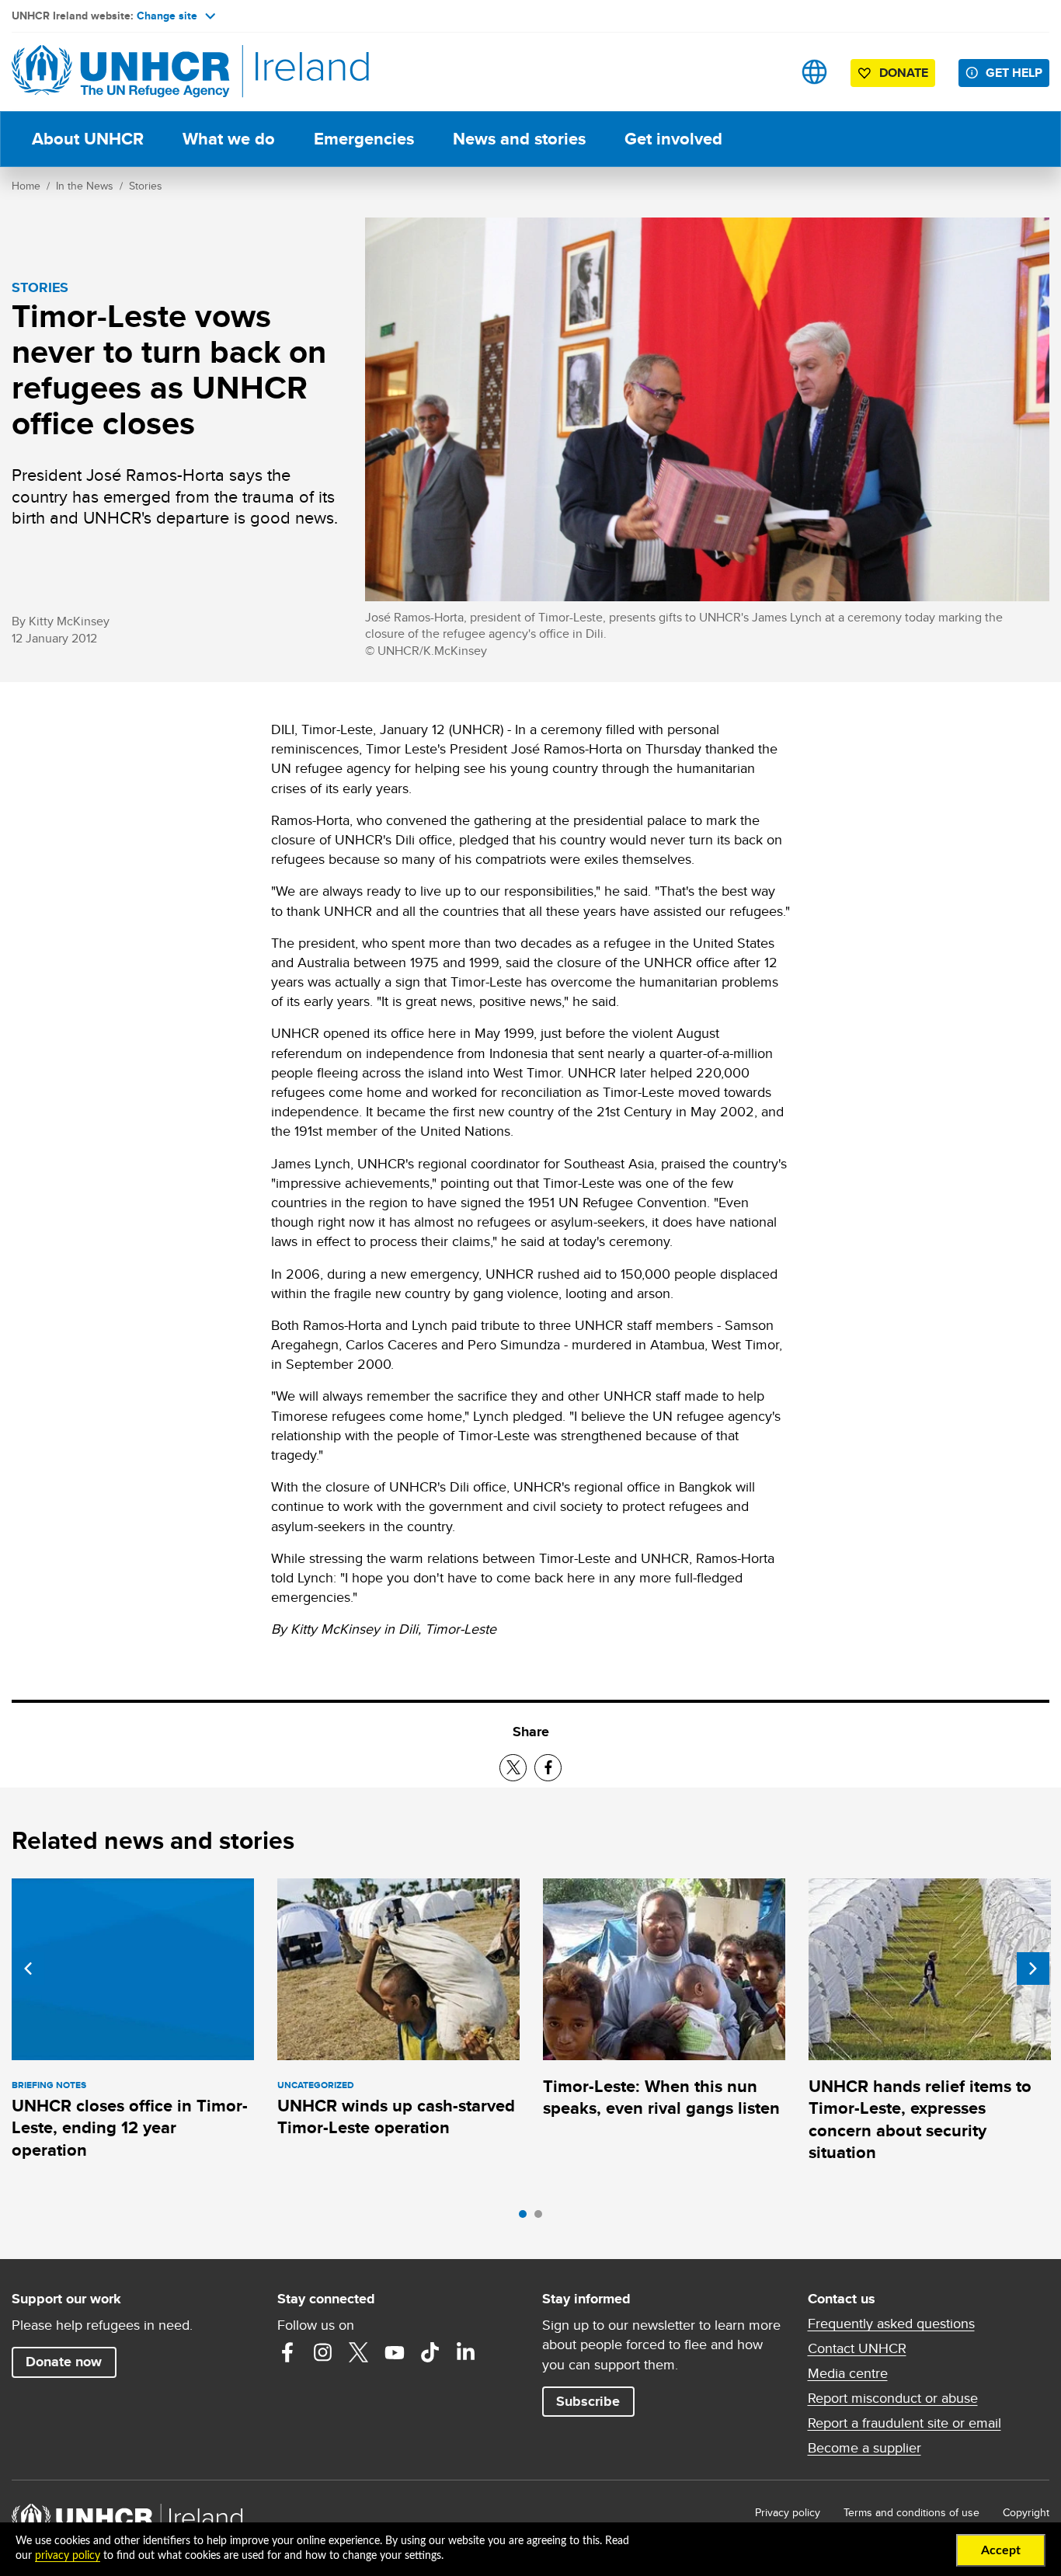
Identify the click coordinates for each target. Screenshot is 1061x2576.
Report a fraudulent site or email (904, 2423)
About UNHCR (88, 139)
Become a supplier (864, 2448)
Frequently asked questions (891, 2324)
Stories (146, 186)
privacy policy (68, 2556)
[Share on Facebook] (548, 1768)
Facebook (287, 2352)
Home (26, 186)
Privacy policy (788, 2512)
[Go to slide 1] (527, 2218)
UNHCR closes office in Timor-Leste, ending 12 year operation (130, 2128)
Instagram (323, 2352)
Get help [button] (1014, 73)
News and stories (519, 139)
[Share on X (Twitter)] (513, 1768)
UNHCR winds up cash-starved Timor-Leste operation (396, 2116)
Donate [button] (904, 73)
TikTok (430, 2352)
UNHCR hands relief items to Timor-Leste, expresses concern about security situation (920, 2119)
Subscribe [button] (588, 2401)
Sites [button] (814, 72)
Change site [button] (167, 16)
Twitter (359, 2352)
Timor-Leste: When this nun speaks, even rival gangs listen (661, 2097)
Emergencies (364, 139)
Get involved (673, 139)
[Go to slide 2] (542, 2218)
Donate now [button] (64, 2362)
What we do (229, 139)
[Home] (120, 72)
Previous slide (28, 1969)
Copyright (1026, 2512)
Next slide (1033, 1969)
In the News (85, 186)
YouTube (395, 2352)
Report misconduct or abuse (893, 2398)
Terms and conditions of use (911, 2512)
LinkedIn (466, 2352)
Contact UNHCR (857, 2348)
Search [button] (765, 72)
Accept (1001, 2550)
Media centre (848, 2373)
